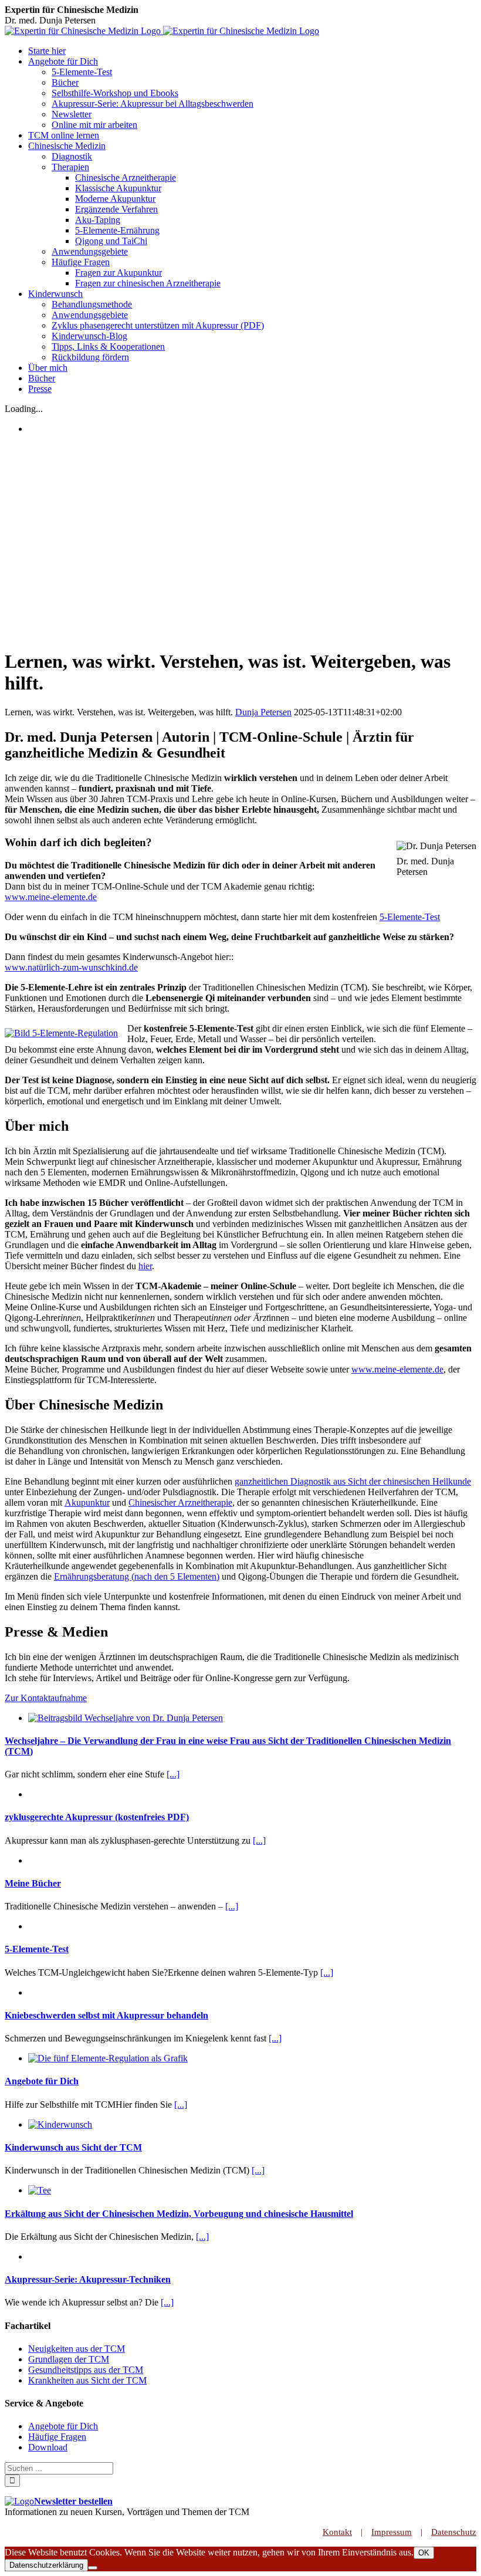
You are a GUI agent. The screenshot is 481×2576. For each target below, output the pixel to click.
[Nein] (93, 2568)
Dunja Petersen (263, 712)
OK (424, 2553)
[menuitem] (252, 51)
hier (145, 1266)
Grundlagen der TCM (69, 2359)
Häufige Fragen (57, 2437)
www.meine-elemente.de (51, 897)
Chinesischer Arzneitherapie (180, 1502)
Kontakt (337, 2532)
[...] (173, 1774)
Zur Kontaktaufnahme (46, 1698)
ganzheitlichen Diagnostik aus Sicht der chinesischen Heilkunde (353, 1481)
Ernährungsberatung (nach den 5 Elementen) (137, 1576)
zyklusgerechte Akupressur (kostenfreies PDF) (97, 1817)
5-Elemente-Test (410, 917)
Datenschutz (454, 2532)
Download (48, 2447)
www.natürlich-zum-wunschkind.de (71, 967)
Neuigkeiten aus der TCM (77, 2349)
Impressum (392, 2532)
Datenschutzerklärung (46, 2565)
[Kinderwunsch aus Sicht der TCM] (60, 2124)
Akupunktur (87, 1502)
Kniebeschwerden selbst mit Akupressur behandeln (106, 2015)
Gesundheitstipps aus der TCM (86, 2370)
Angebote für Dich (42, 2081)
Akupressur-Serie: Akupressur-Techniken (88, 2279)
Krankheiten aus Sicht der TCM (87, 2380)
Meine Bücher (33, 1883)
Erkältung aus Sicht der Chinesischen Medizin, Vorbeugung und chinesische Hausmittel (179, 2214)
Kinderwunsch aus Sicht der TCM (73, 2147)
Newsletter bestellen (73, 2501)
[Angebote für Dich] (108, 2058)
